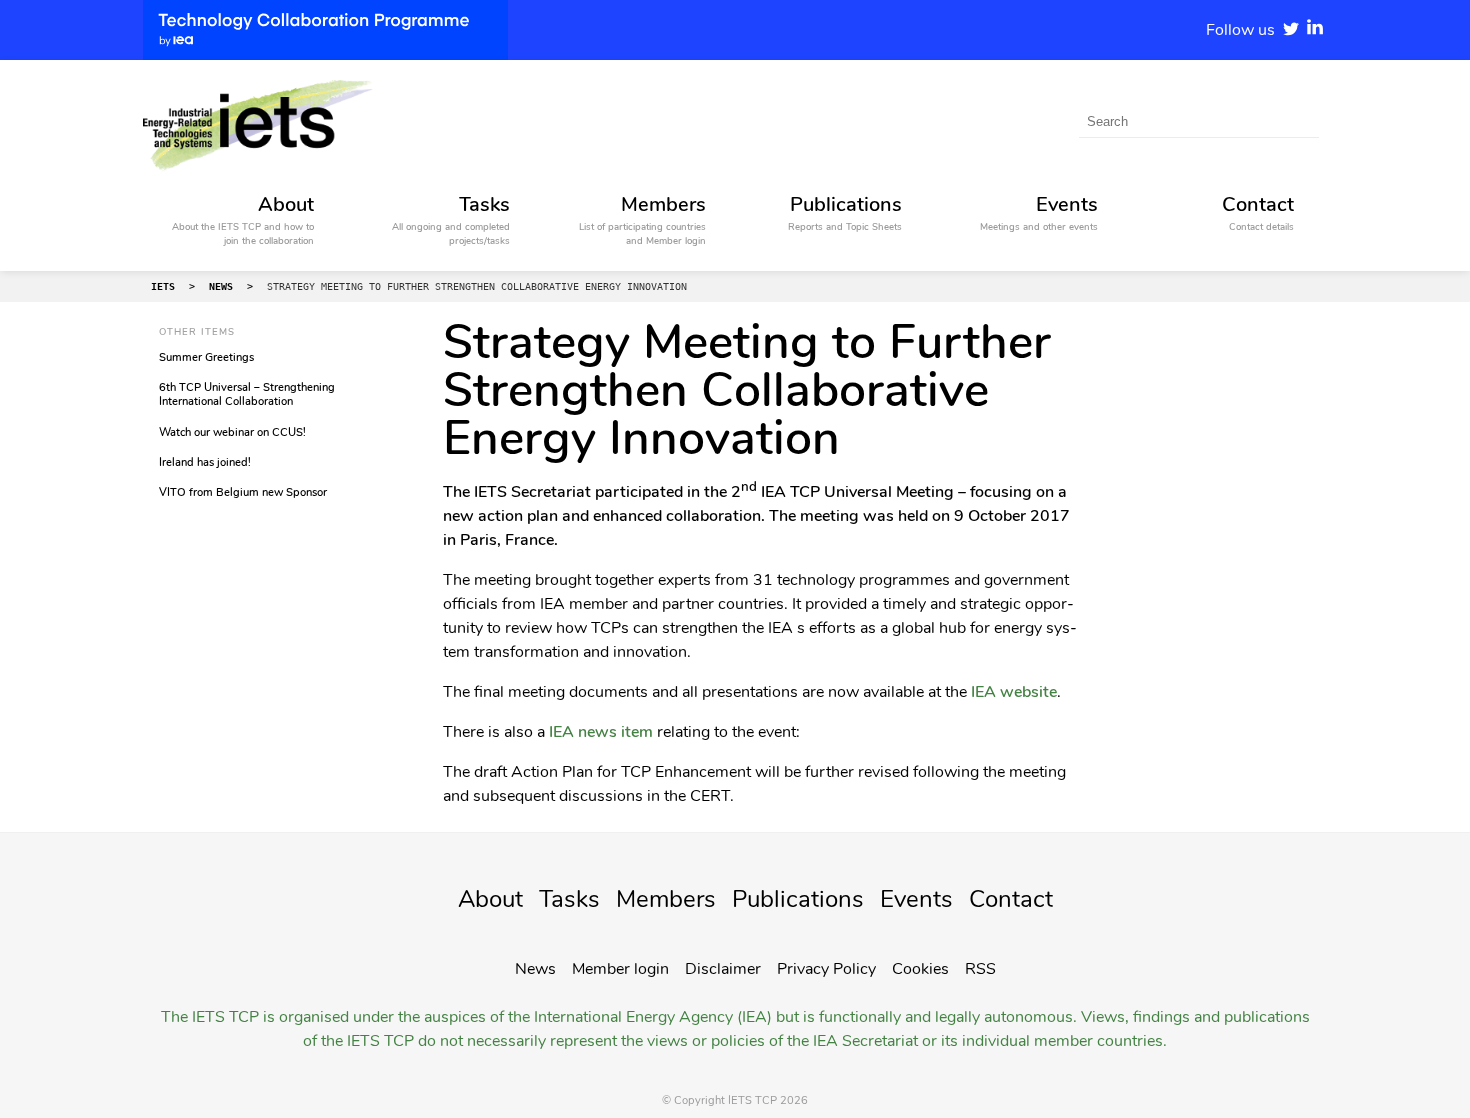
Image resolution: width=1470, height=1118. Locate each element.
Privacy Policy (826, 969)
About (490, 899)
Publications (798, 899)
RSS (980, 969)
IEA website (1012, 692)
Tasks (569, 899)
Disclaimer (723, 969)
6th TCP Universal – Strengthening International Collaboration (247, 394)
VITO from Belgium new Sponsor (243, 492)
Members (666, 899)
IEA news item (601, 732)
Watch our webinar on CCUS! (232, 432)
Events (916, 899)
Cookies (920, 969)
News (535, 969)
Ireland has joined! (205, 462)
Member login (620, 969)
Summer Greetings (206, 357)
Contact (1011, 899)
